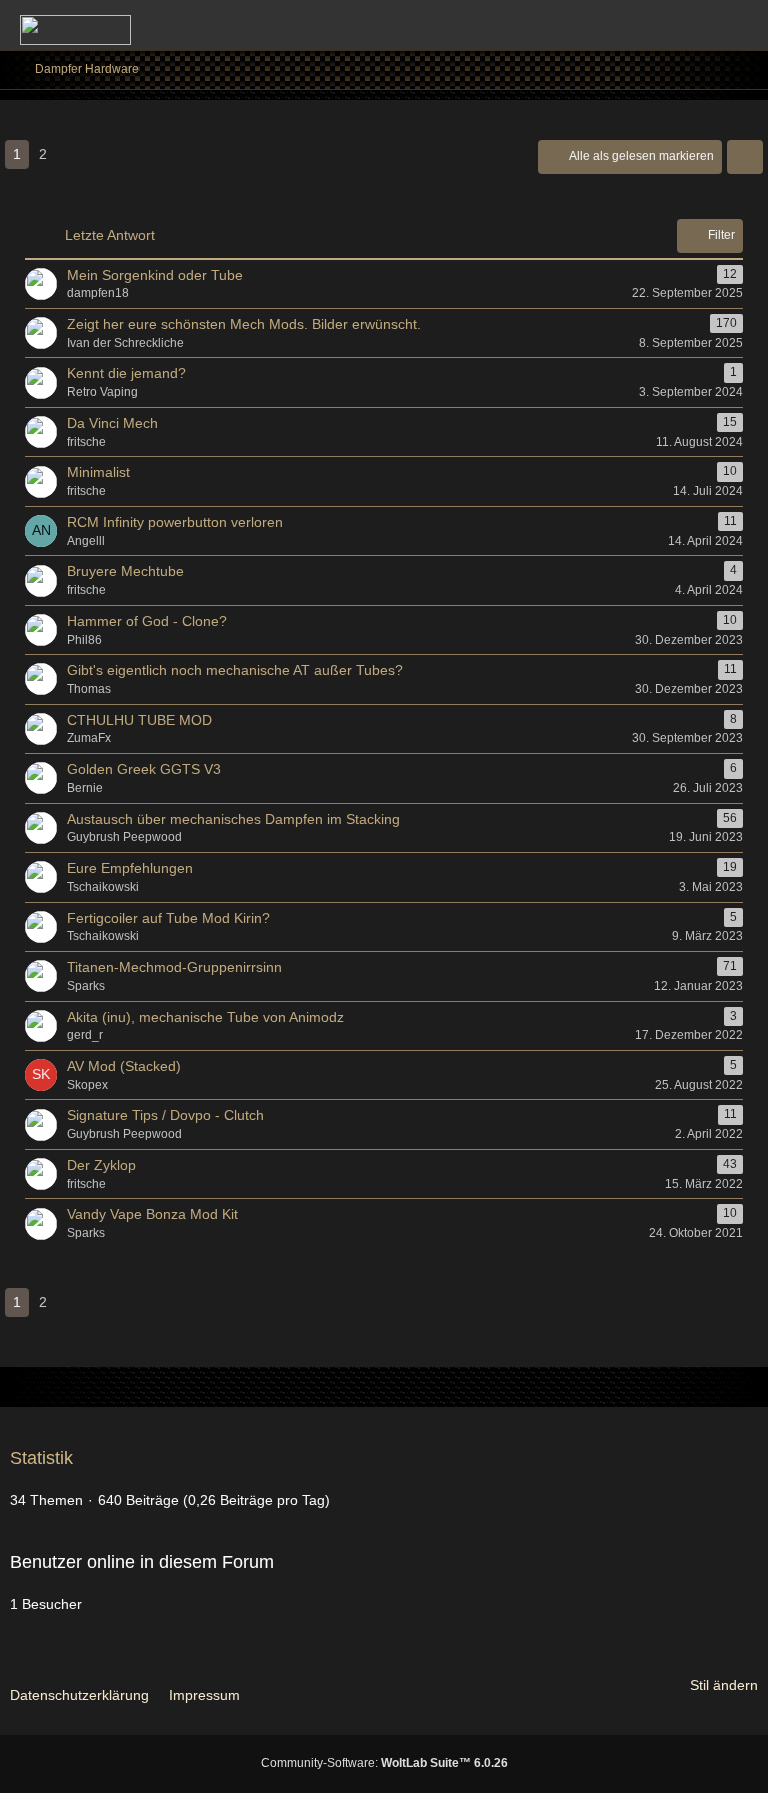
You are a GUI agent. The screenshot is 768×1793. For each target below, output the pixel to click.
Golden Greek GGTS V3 (144, 769)
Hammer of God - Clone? (147, 621)
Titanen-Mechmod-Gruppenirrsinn (174, 967)
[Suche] (642, 25)
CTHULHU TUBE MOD (139, 720)
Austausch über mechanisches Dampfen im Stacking (233, 819)
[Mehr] (745, 157)
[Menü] (742, 25)
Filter (721, 235)
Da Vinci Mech (112, 423)
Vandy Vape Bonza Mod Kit (152, 1214)
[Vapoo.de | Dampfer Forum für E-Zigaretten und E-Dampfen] (75, 30)
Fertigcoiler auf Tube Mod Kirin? (168, 918)
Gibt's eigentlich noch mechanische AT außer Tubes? (235, 670)
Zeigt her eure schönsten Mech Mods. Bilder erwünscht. (244, 324)
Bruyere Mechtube (125, 571)
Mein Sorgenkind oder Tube (155, 275)
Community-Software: (384, 1763)
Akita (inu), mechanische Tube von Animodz (205, 1017)
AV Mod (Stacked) (124, 1066)
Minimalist (98, 472)
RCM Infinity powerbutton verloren (175, 522)
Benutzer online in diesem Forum (142, 1562)
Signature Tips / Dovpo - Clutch (165, 1115)
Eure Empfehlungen (130, 868)
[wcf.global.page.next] (75, 154)
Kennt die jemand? (126, 373)
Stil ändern (724, 1685)
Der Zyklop (101, 1165)
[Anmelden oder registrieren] (692, 25)
